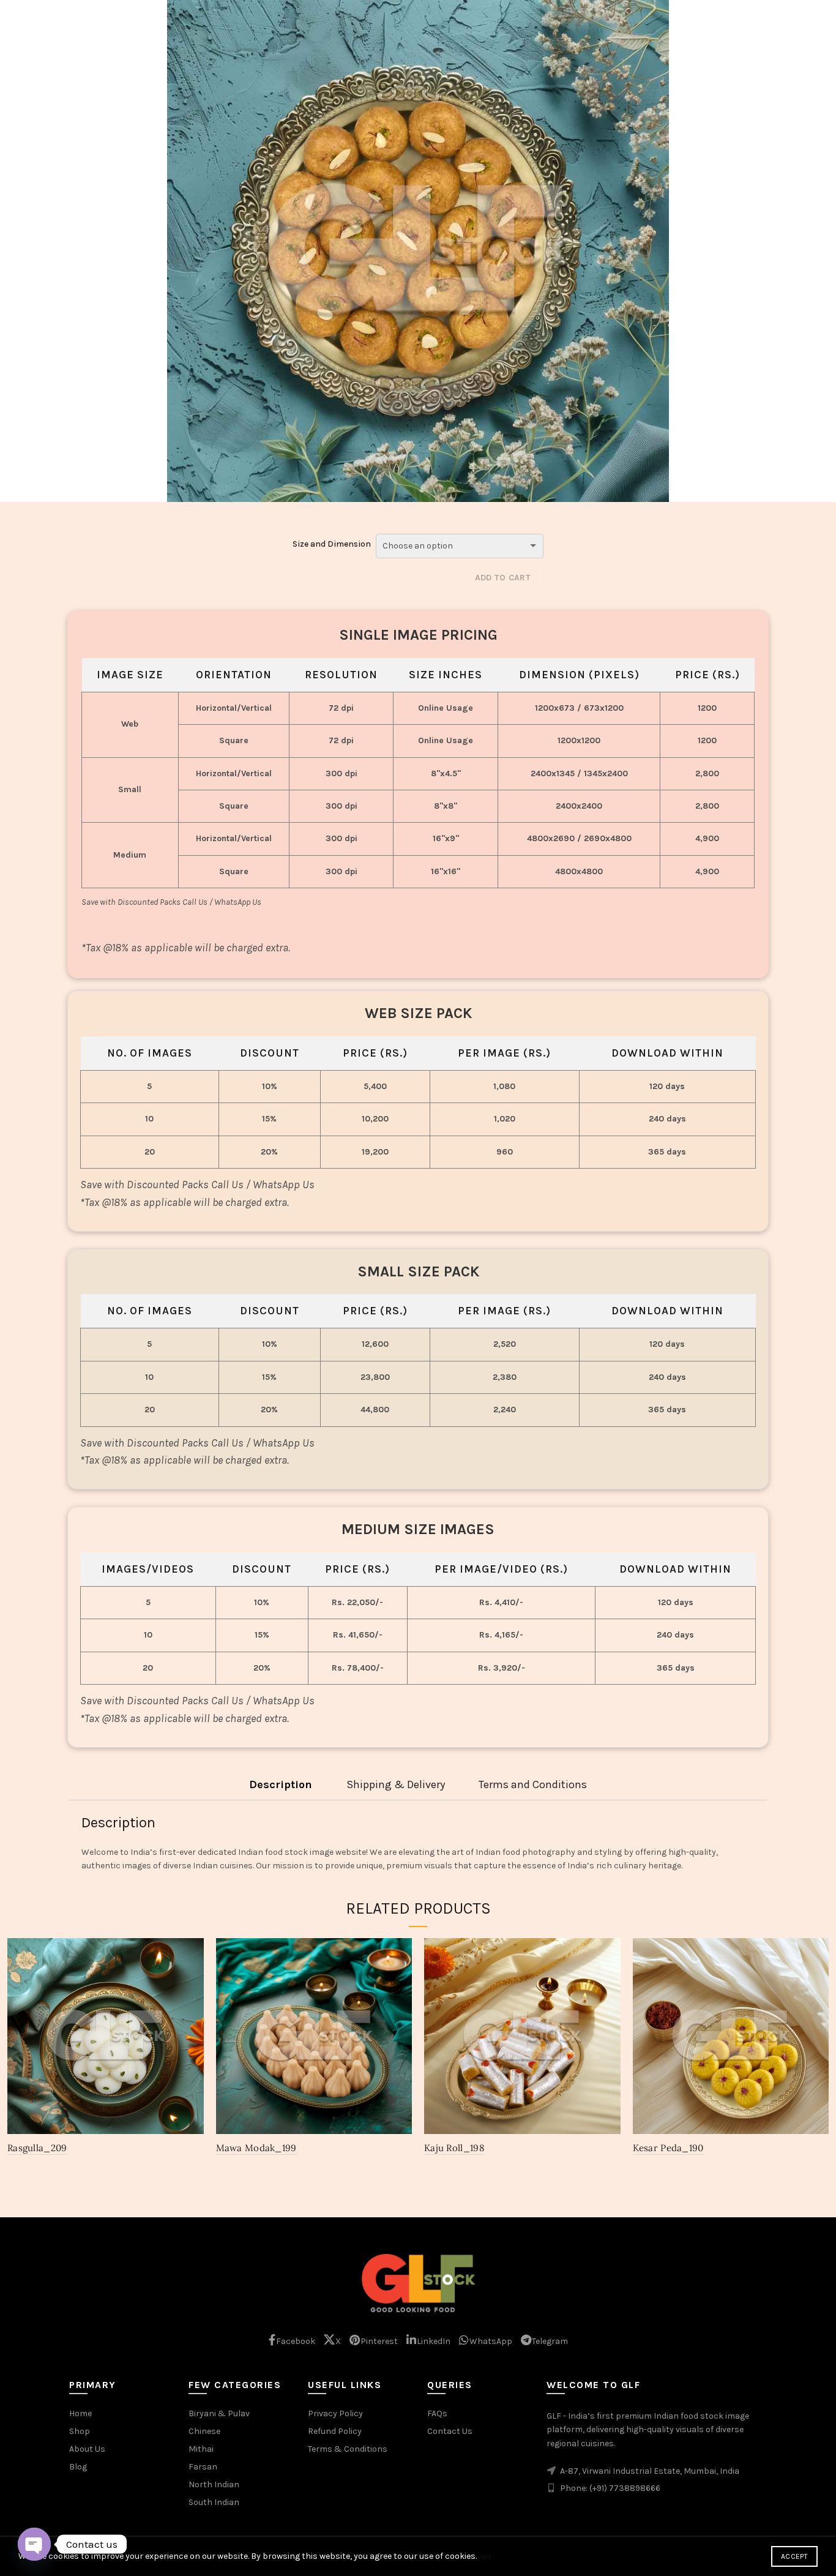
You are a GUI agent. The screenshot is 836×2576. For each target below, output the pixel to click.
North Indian (214, 2484)
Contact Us (450, 2431)
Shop (80, 2431)
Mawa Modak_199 (256, 2148)
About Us (87, 2449)
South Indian (214, 2502)
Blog (78, 2467)
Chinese (204, 2431)
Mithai (201, 2449)
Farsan (203, 2467)
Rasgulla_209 (37, 2148)
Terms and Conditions (533, 1785)
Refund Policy (335, 2431)
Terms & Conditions (348, 2449)
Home (80, 2413)
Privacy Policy (335, 2413)
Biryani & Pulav (219, 2413)
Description (281, 1785)
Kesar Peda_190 (668, 2148)
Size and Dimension (332, 544)
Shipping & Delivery (396, 1785)
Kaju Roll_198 (454, 2148)
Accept (794, 2556)
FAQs (437, 2413)
